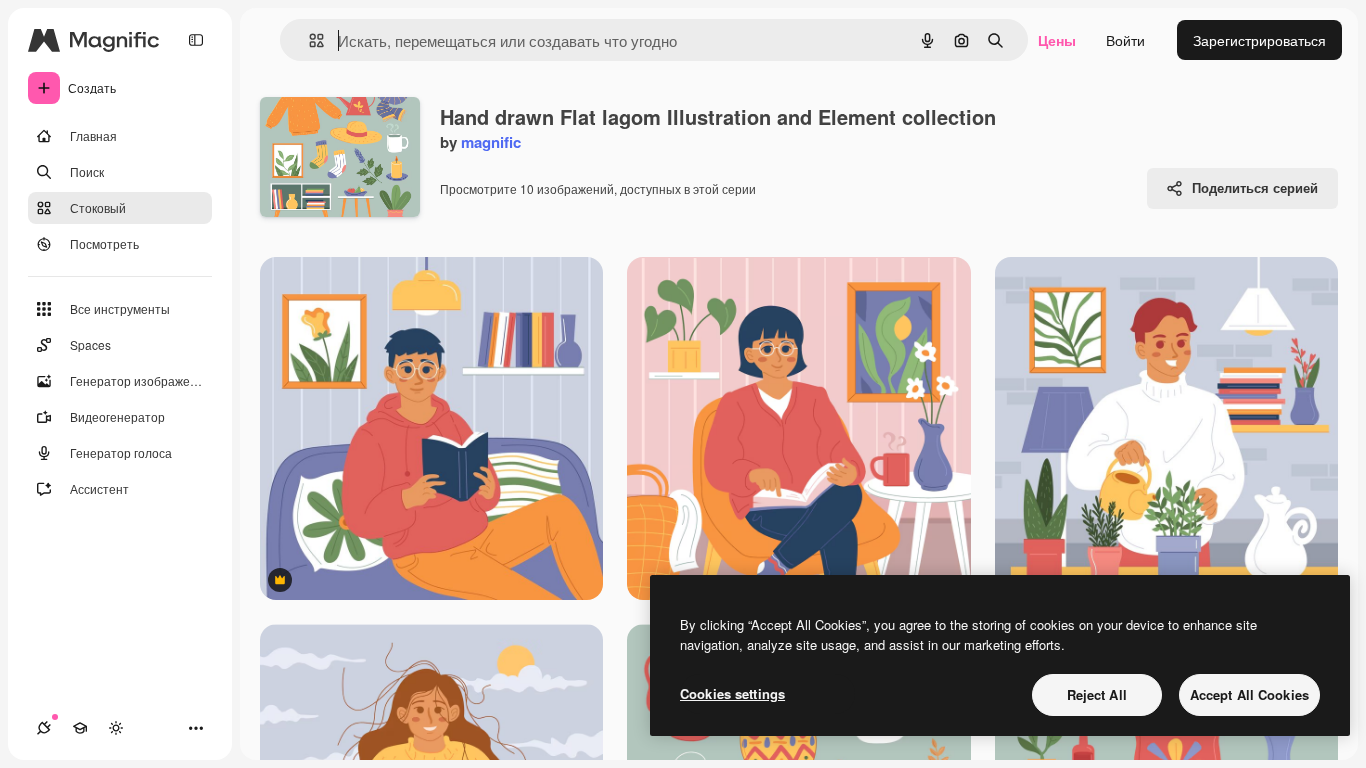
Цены (1057, 40)
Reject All (1097, 694)
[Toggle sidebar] (196, 40)
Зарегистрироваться (1259, 40)
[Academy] (80, 728)
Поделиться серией (1255, 187)
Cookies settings (732, 693)
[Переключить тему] (116, 728)
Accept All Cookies (1249, 694)
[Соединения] (44, 728)
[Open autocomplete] (308, 40)
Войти (1125, 40)
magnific (491, 142)
